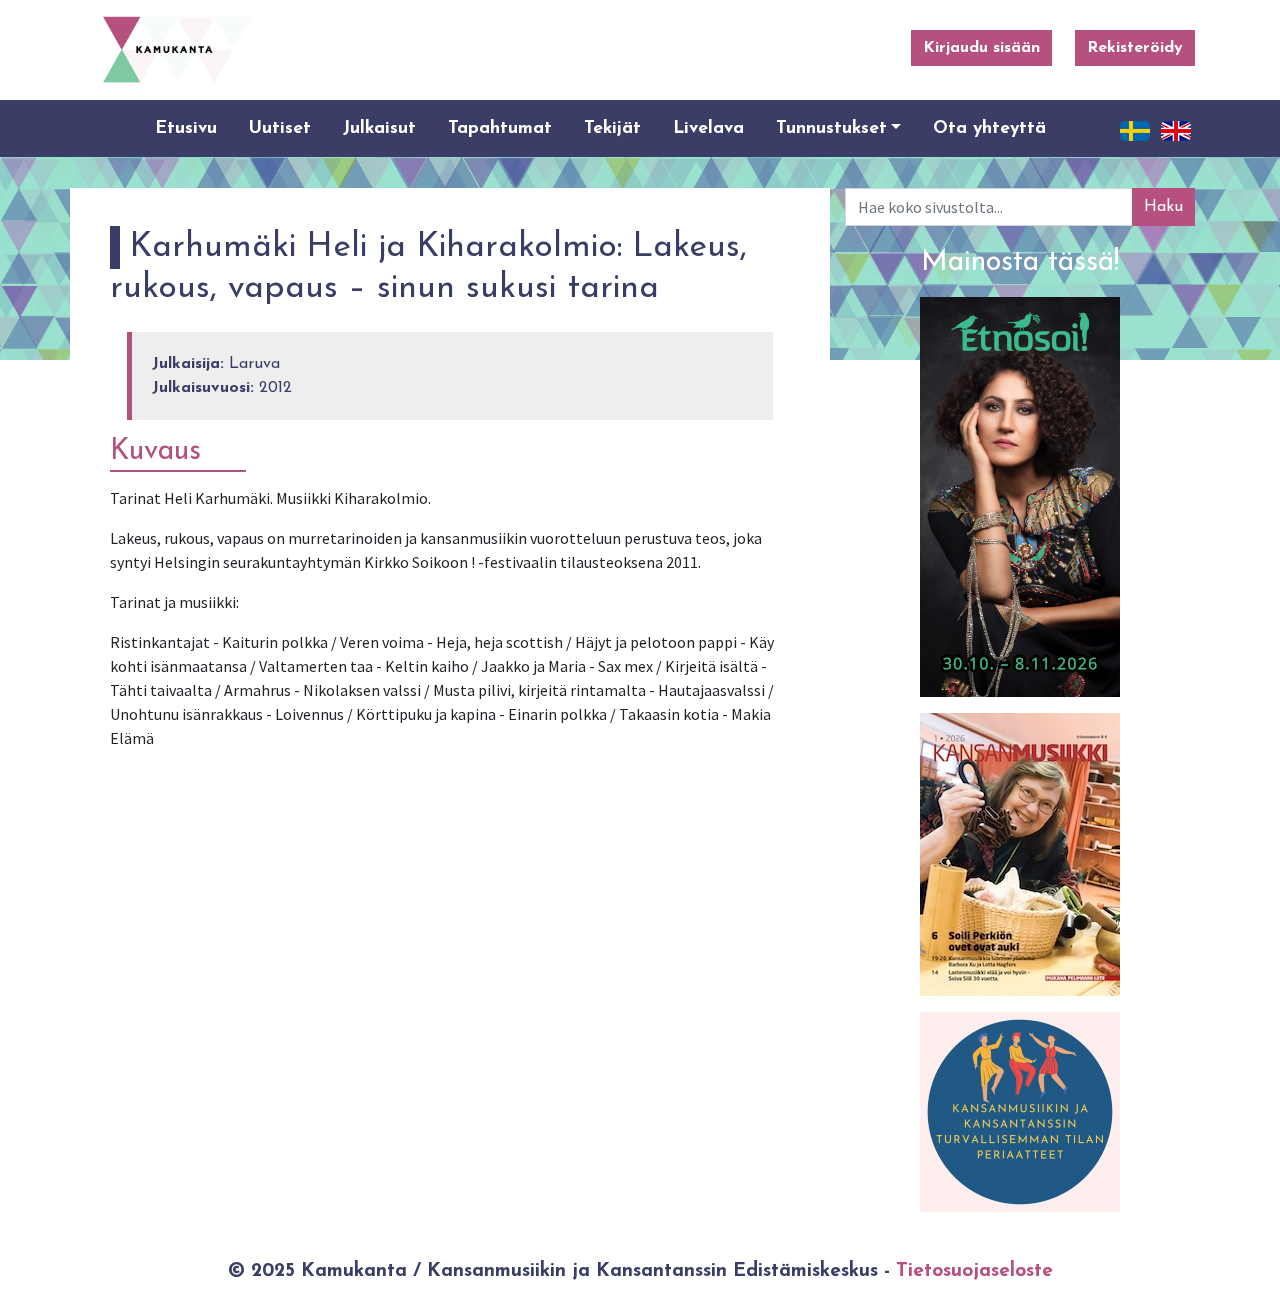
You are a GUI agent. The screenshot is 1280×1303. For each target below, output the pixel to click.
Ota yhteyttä (989, 128)
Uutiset (280, 128)
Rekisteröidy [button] (1135, 48)
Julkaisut (379, 128)
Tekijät (612, 128)
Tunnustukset (831, 128)
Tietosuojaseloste (974, 1271)
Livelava (708, 128)
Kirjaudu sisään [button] (981, 48)
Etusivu (186, 128)
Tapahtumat (500, 128)
